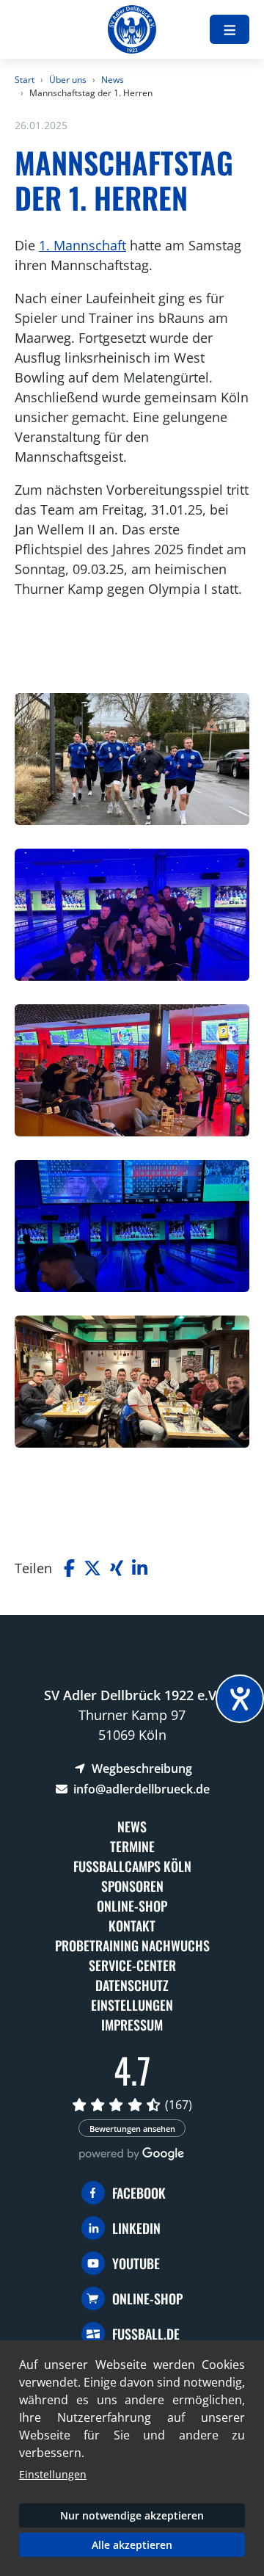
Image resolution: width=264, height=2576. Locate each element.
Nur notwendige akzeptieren (132, 2515)
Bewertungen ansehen (132, 2129)
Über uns (68, 80)
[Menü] (230, 29)
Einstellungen (132, 2005)
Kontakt (132, 1926)
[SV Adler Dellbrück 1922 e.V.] (132, 29)
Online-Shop (132, 1906)
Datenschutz (132, 1985)
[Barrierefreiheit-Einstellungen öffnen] (240, 1699)
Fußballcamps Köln (132, 1866)
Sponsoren (132, 1886)
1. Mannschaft (82, 245)
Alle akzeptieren (132, 2545)
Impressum (132, 2025)
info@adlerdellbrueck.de (140, 1789)
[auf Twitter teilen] (92, 1568)
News (113, 80)
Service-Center (132, 1965)
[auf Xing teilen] (117, 1568)
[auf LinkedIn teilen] (140, 1568)
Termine (132, 1846)
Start (25, 80)
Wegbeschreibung (140, 1768)
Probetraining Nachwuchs (132, 1945)
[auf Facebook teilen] (69, 1568)
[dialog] (132, 2458)
